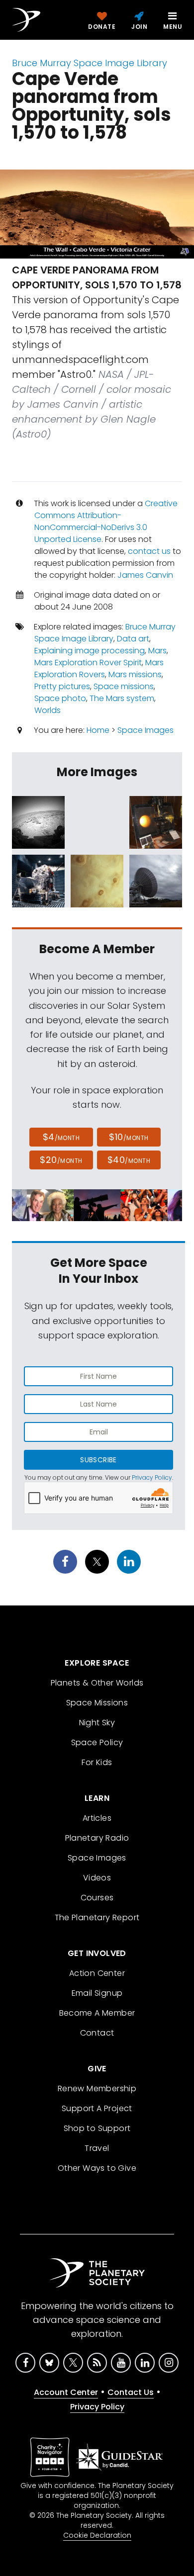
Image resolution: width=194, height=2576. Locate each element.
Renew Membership (97, 2088)
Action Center (97, 1973)
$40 (129, 1160)
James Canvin (145, 575)
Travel (97, 2148)
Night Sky (97, 1723)
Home (98, 730)
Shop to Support (97, 2128)
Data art (133, 639)
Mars (157, 651)
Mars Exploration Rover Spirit (88, 663)
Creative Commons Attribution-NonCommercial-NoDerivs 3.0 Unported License (106, 521)
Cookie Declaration (97, 2535)
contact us (149, 551)
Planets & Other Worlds (97, 1683)
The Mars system (122, 698)
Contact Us (131, 2392)
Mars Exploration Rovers (99, 668)
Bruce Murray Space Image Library (90, 63)
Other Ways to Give (97, 2168)
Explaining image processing (90, 651)
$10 (129, 1137)
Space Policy (97, 1742)
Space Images (145, 730)
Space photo (60, 698)
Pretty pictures (62, 686)
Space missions (124, 686)
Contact (97, 2033)
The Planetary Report (97, 1917)
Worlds (48, 710)
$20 (61, 1160)
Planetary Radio (97, 1838)
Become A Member (97, 2013)
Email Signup (97, 1993)
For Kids (97, 1762)
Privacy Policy (152, 1477)
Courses (97, 1898)
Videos (97, 1878)
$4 (61, 1137)
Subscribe (98, 1460)
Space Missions (97, 1703)
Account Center (66, 2392)
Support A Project (97, 2108)
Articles (97, 1818)
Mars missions (135, 674)
